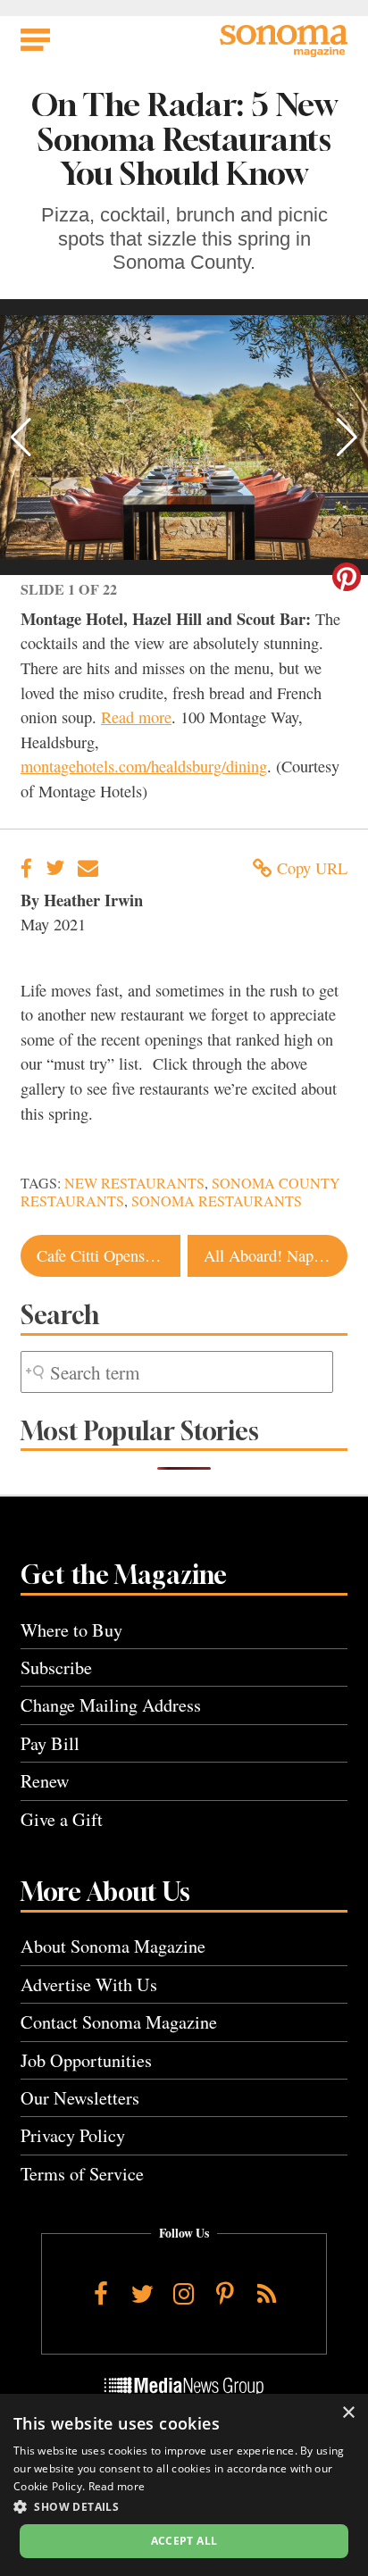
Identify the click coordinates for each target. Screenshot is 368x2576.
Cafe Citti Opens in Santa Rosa (109, 1255)
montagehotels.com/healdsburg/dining (144, 766)
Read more (136, 717)
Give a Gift (62, 1819)
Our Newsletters (80, 2098)
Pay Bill (50, 1743)
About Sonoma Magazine (113, 1946)
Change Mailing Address (111, 1705)
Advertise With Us (89, 1984)
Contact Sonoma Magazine (119, 2022)
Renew (45, 1781)
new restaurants (134, 1183)
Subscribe (56, 1667)
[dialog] (184, 2485)
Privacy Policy (73, 2135)
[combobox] (177, 1372)
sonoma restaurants (217, 1201)
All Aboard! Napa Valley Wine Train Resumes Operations (276, 1255)
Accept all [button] (184, 2541)
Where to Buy (71, 1630)
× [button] (348, 2413)
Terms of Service (82, 2174)
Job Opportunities (86, 2060)
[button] (21, 438)
